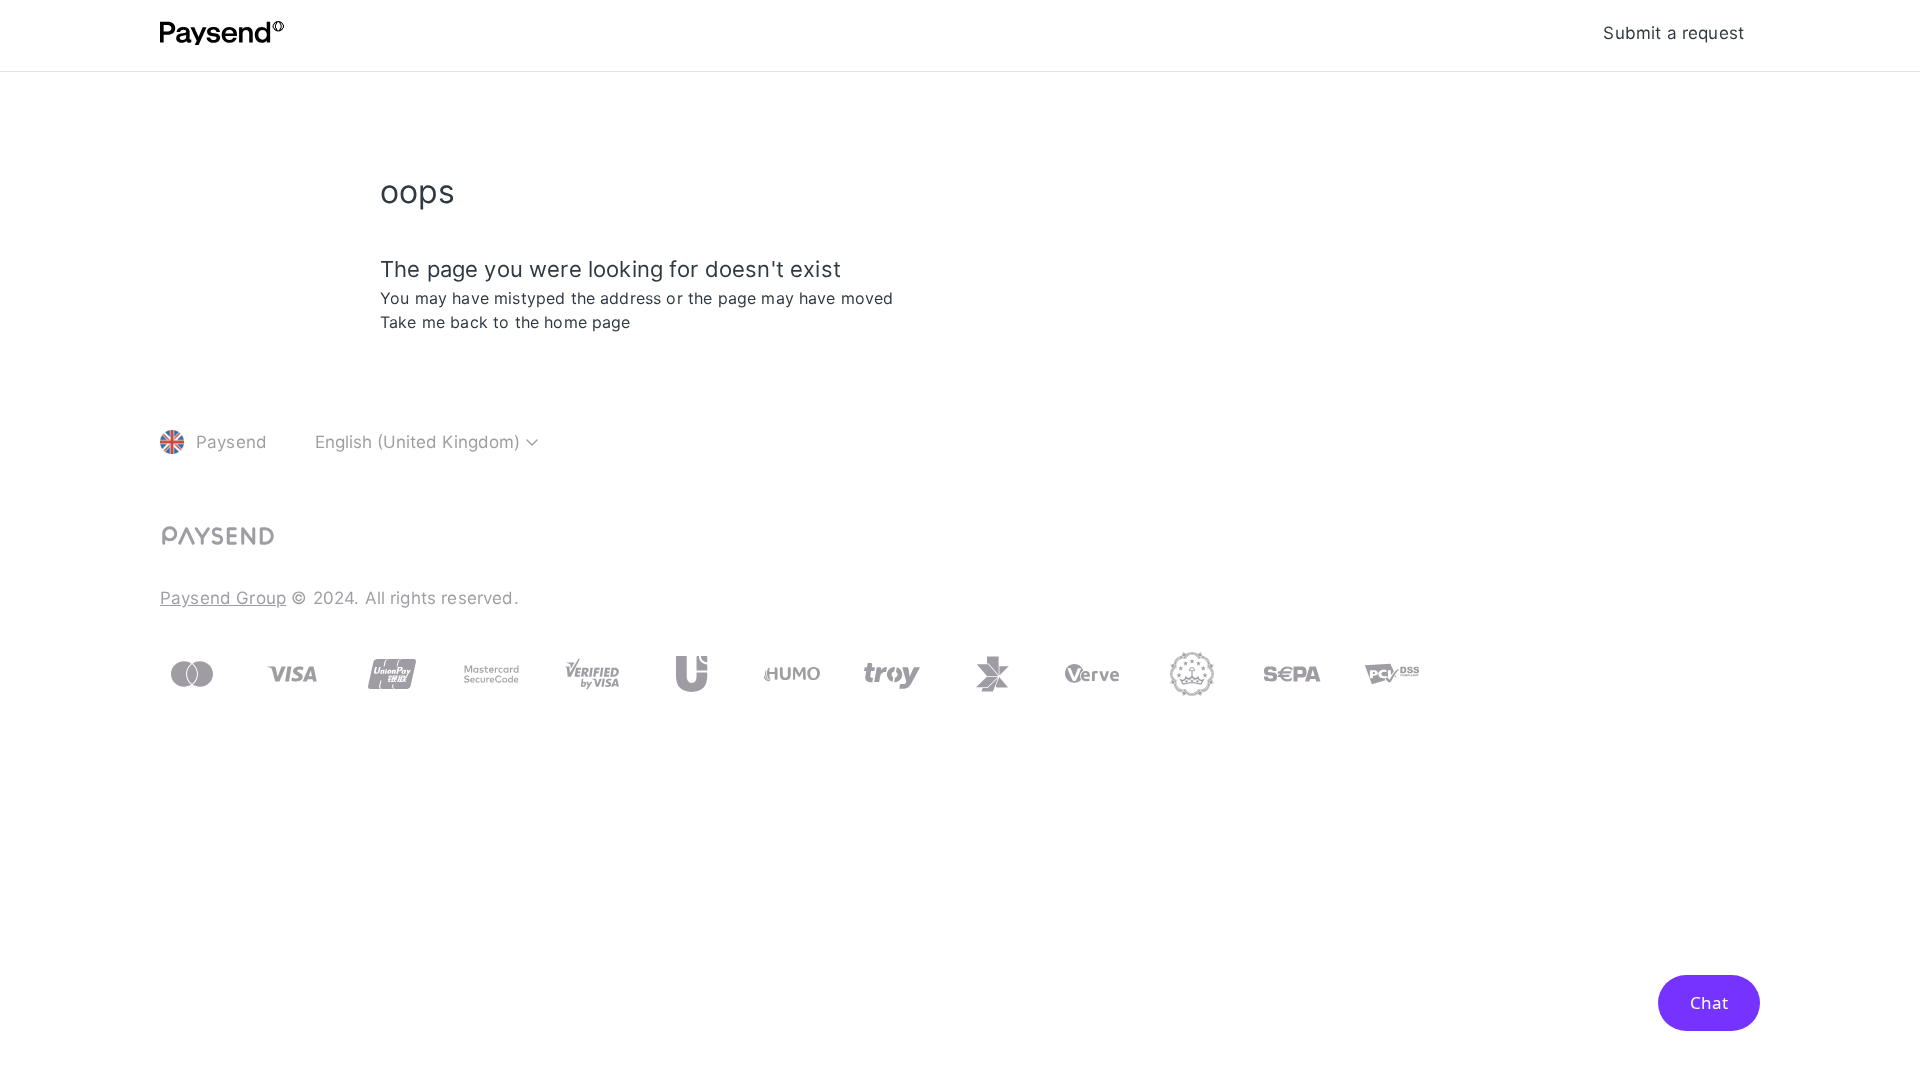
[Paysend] (222, 36)
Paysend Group (223, 598)
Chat (1709, 1002)
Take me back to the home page (505, 322)
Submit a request (1673, 33)
